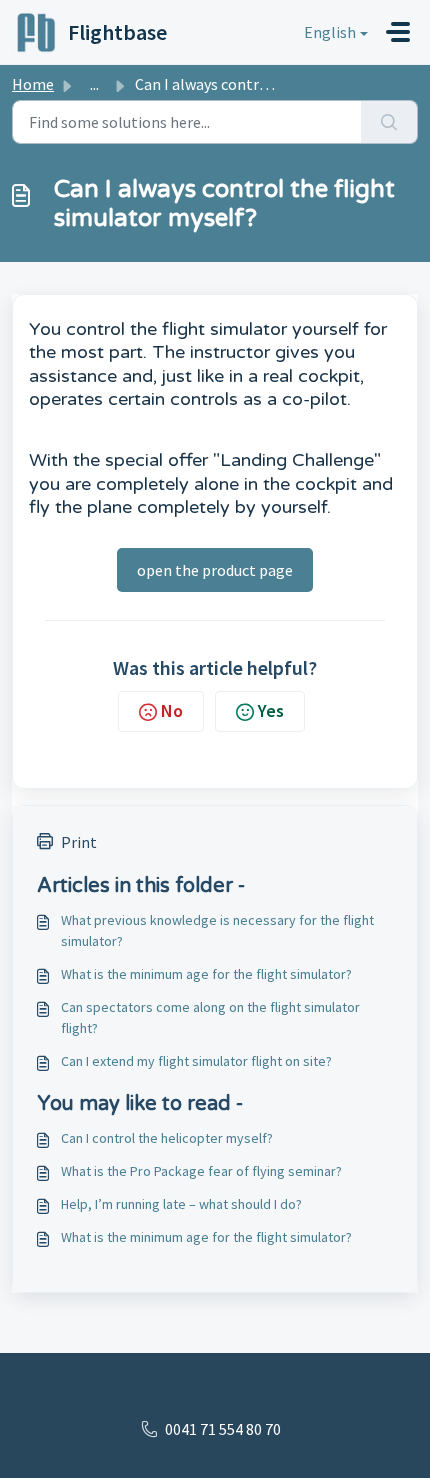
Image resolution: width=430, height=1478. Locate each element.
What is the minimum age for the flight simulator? (206, 974)
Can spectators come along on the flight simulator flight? (210, 1017)
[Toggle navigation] (398, 32)
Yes (271, 710)
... (94, 84)
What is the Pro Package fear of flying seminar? (201, 1171)
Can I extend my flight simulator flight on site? (196, 1061)
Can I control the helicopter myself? (167, 1138)
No (172, 710)
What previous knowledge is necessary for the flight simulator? (217, 930)
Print (79, 842)
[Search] (389, 122)
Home (33, 84)
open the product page (215, 570)
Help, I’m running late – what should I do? (181, 1204)
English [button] (330, 32)
